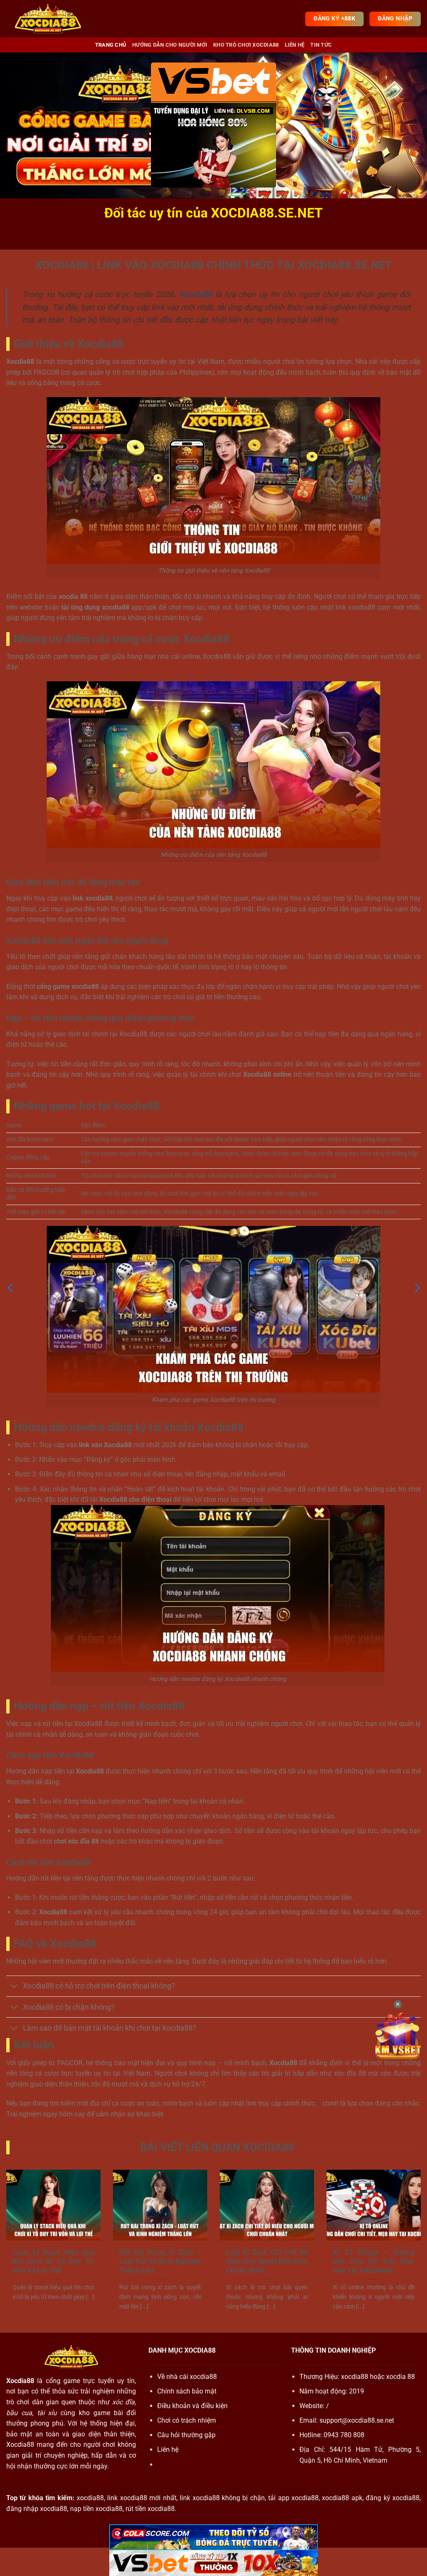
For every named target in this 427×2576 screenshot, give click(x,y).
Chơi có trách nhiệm (187, 2420)
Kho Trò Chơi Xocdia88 (246, 45)
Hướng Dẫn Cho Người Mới (170, 45)
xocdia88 (355, 2377)
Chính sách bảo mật (187, 2391)
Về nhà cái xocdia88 (187, 2377)
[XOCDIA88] (48, 19)
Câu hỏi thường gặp (186, 2435)
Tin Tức (321, 45)
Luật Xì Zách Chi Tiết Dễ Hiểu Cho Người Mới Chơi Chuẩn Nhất (267, 2261)
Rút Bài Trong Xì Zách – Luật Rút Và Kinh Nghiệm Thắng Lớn (160, 2261)
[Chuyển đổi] (14, 1987)
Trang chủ (111, 45)
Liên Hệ (295, 45)
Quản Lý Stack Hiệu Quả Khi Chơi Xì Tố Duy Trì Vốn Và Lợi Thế (53, 2261)
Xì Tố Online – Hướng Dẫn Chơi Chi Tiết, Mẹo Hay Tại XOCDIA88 (374, 2261)
